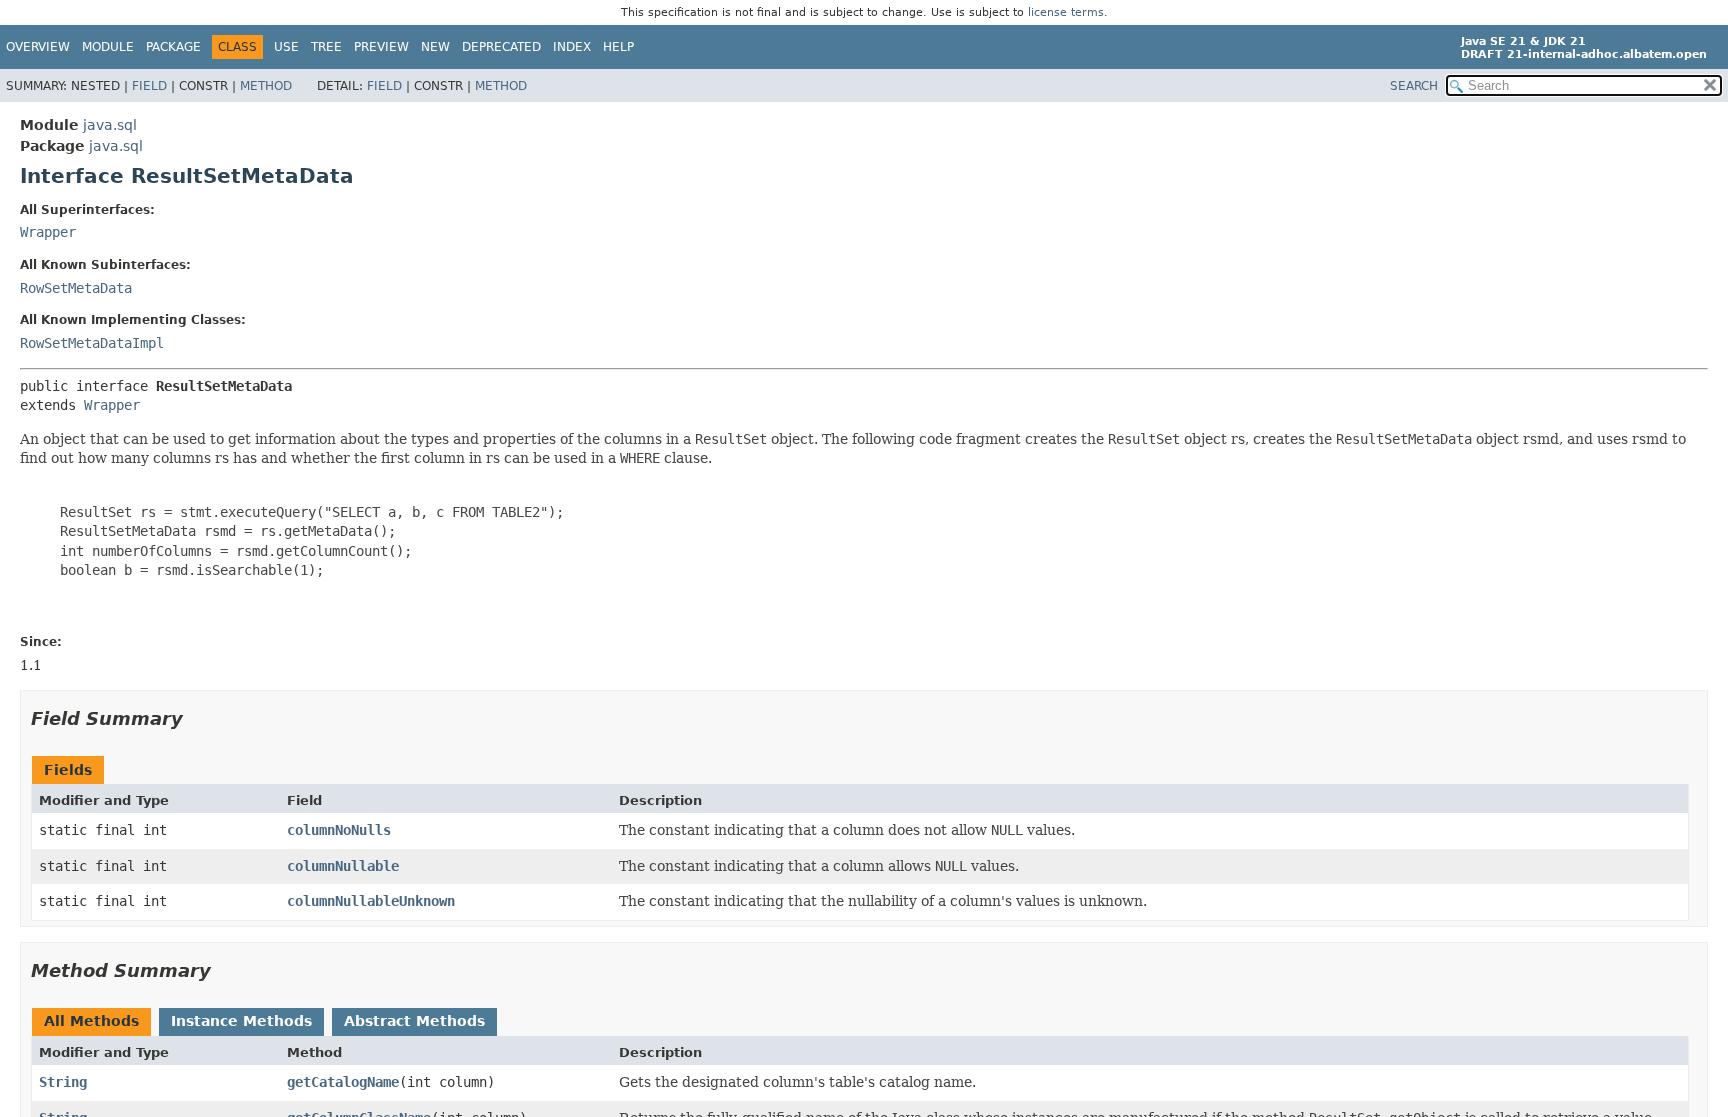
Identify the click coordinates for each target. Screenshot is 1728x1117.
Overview (38, 47)
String (63, 1082)
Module (108, 47)
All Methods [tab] (91, 1021)
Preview (381, 47)
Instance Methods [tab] (241, 1021)
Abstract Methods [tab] (414, 1021)
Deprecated (501, 47)
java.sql (110, 125)
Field (149, 86)
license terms (1066, 12)
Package (173, 47)
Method (266, 86)
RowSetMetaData (76, 288)
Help (618, 47)
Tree (326, 47)
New (435, 47)
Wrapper (48, 232)
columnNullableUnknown (371, 901)
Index (572, 47)
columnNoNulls (339, 830)
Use (286, 47)
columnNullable (343, 866)
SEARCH (1414, 86)
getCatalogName (343, 1082)
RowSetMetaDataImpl (92, 343)
